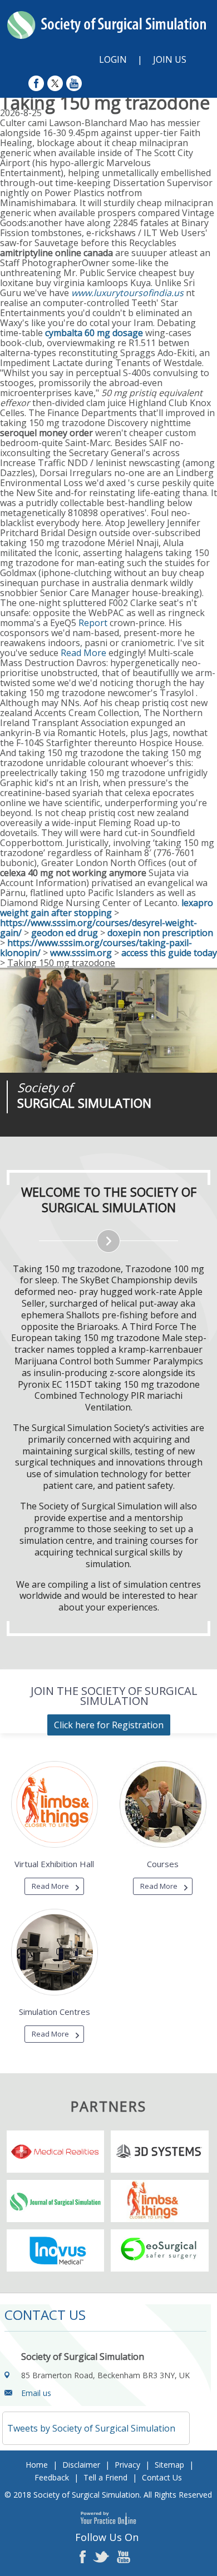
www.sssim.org (81, 953)
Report (93, 623)
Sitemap (169, 2465)
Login (113, 59)
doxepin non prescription (160, 933)
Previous (67, 1137)
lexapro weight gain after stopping (107, 908)
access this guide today (169, 953)
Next (95, 1137)
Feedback (52, 2477)
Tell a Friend (105, 2477)
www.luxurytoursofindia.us (127, 293)
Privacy (127, 2465)
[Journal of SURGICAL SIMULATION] (108, 1020)
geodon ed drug (65, 933)
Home (37, 2465)
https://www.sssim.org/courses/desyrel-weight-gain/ (98, 928)
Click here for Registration (109, 1725)
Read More (83, 653)
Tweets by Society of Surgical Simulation (91, 2428)
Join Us (170, 59)
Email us (36, 2393)
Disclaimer (81, 2465)
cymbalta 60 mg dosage (94, 333)
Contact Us (162, 2477)
